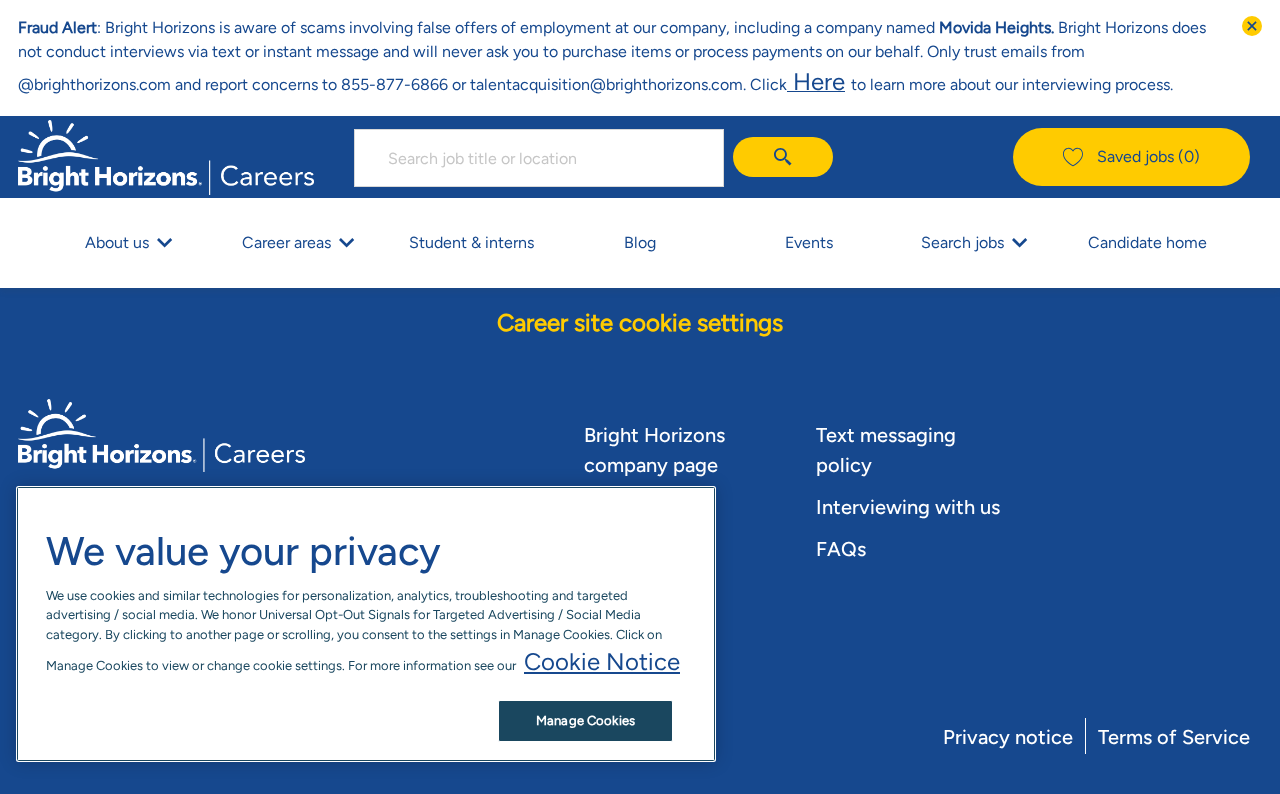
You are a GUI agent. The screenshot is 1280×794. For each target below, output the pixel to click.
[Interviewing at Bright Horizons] (848, 81)
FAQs (841, 549)
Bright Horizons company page (654, 450)
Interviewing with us (908, 507)
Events (809, 242)
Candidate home (1147, 242)
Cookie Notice (602, 661)
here (816, 81)
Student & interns (471, 242)
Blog (640, 242)
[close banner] (1252, 26)
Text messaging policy (886, 450)
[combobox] (539, 158)
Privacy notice (1008, 737)
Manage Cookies (585, 720)
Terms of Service (1174, 737)
